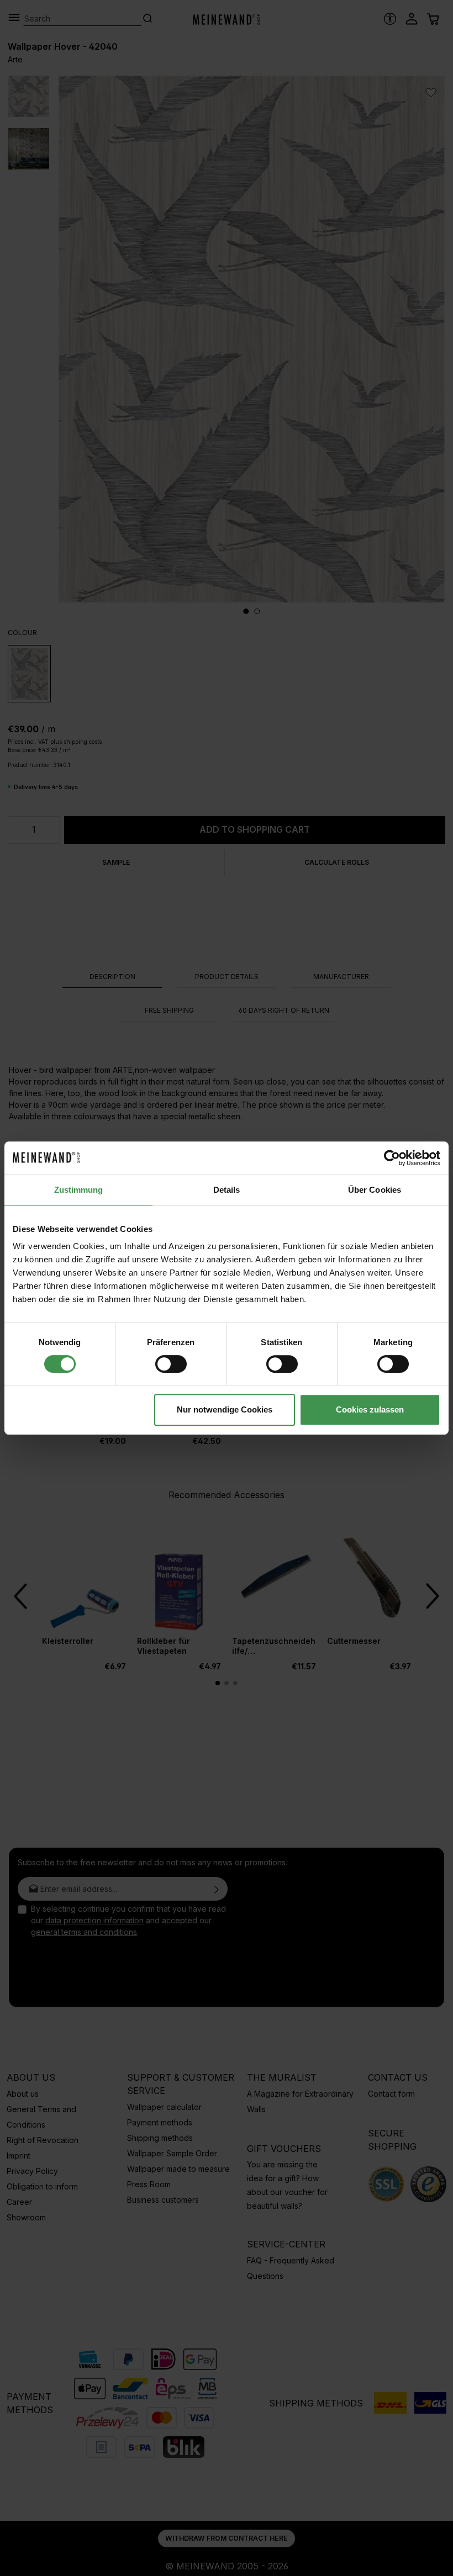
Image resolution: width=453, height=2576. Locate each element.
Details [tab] (227, 1190)
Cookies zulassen (370, 1409)
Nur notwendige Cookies (225, 1409)
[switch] (171, 1364)
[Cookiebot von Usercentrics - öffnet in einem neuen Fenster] (392, 1158)
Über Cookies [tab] (375, 1190)
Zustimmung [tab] (79, 1190)
